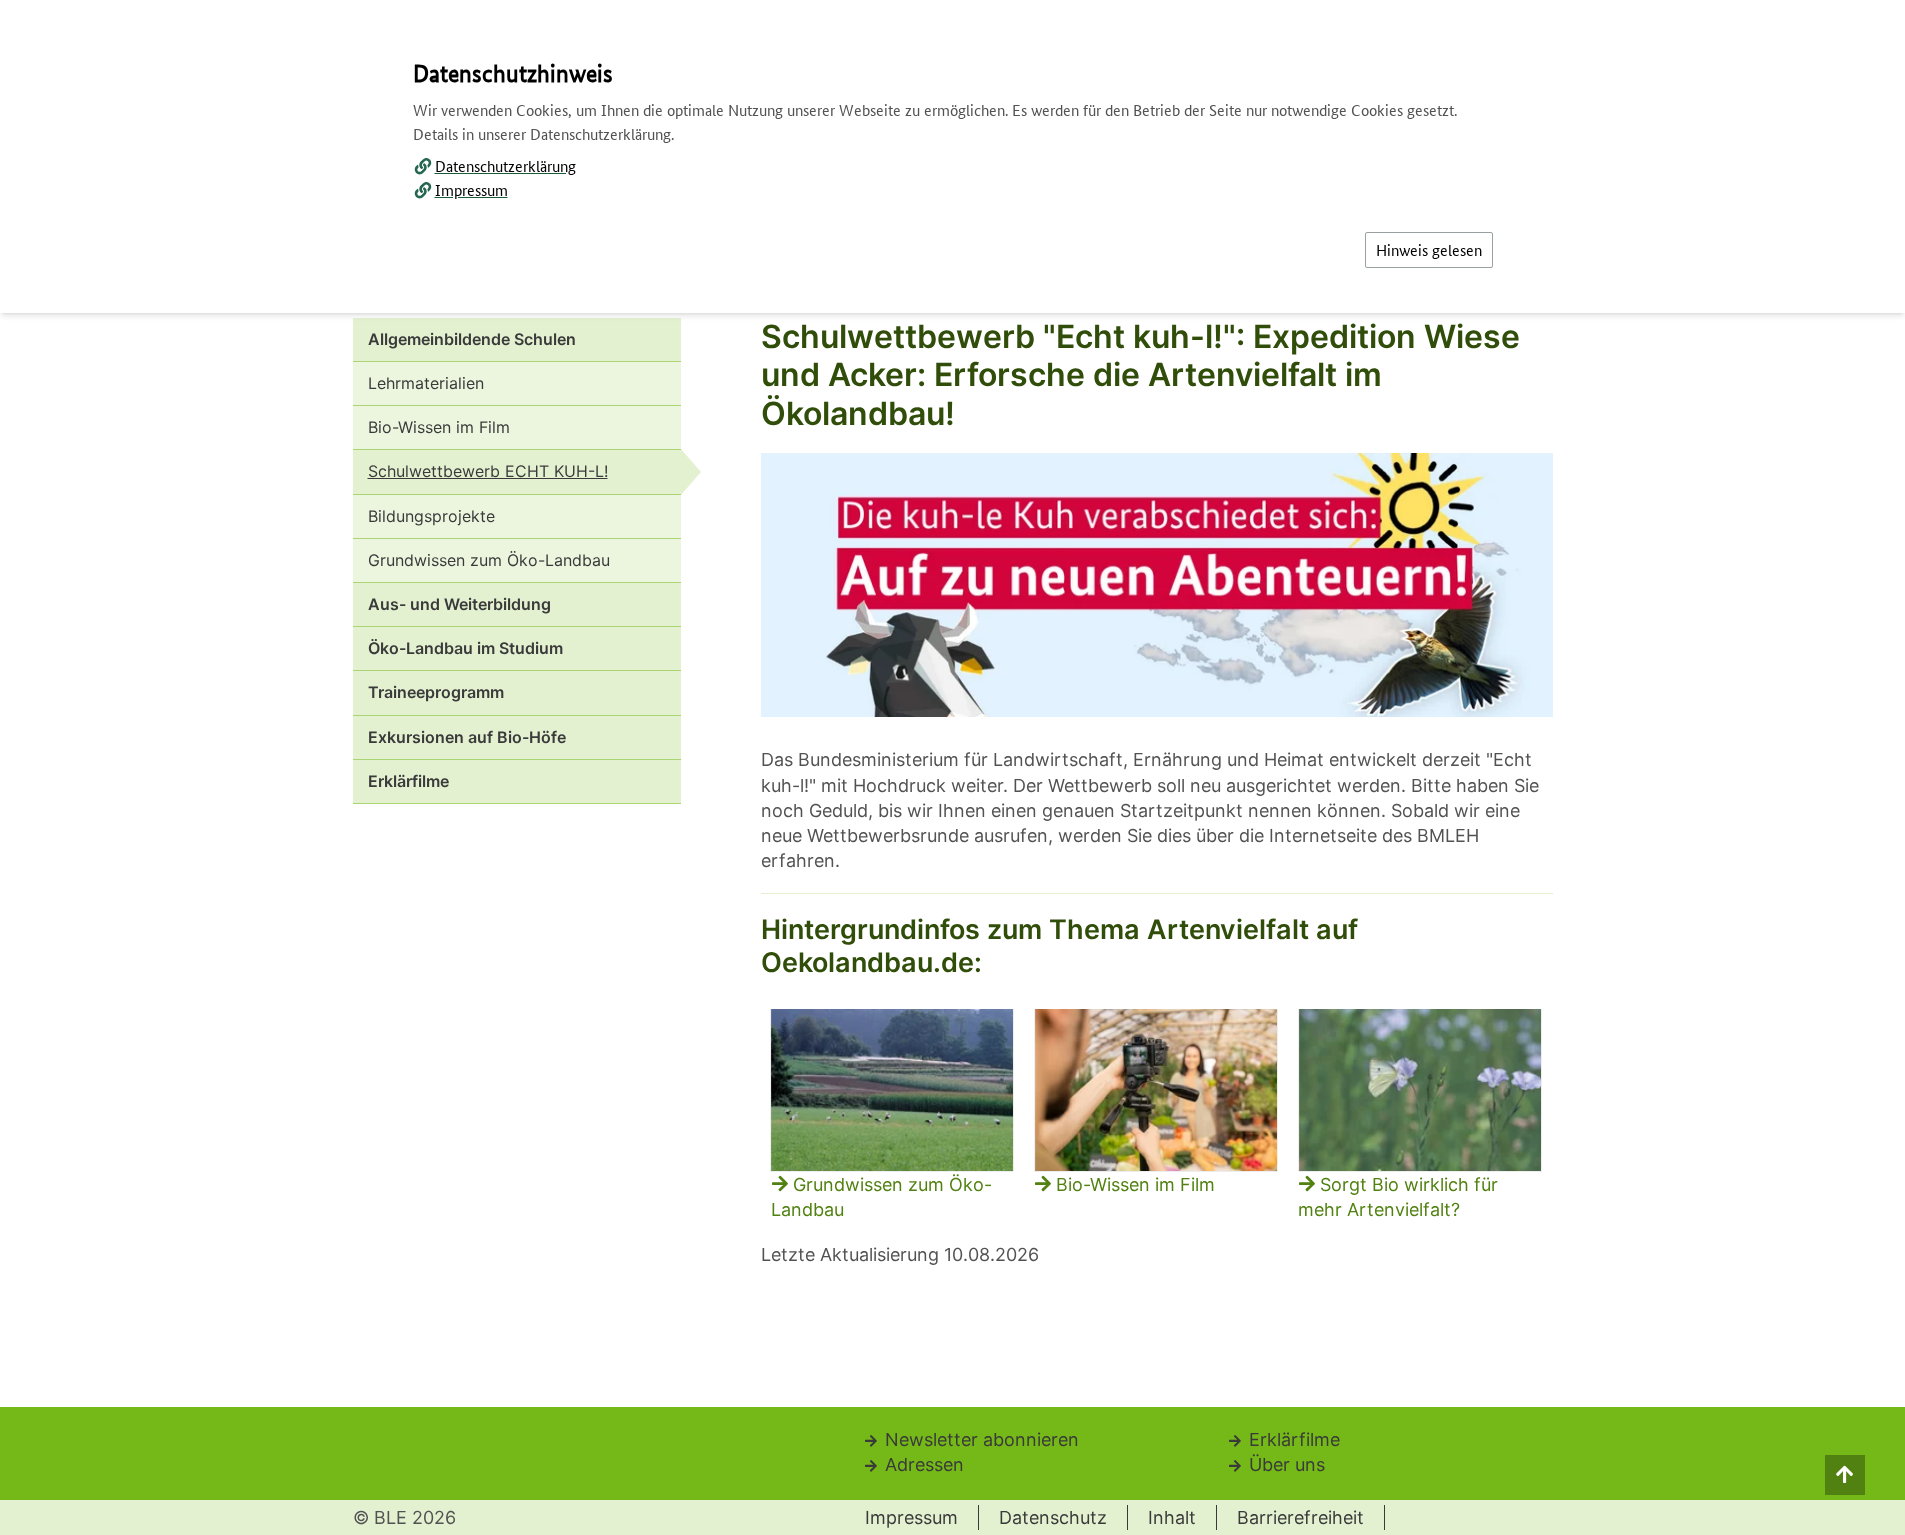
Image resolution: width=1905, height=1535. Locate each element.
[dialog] (952, 767)
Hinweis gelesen (1429, 249)
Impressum (471, 189)
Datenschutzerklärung (505, 165)
